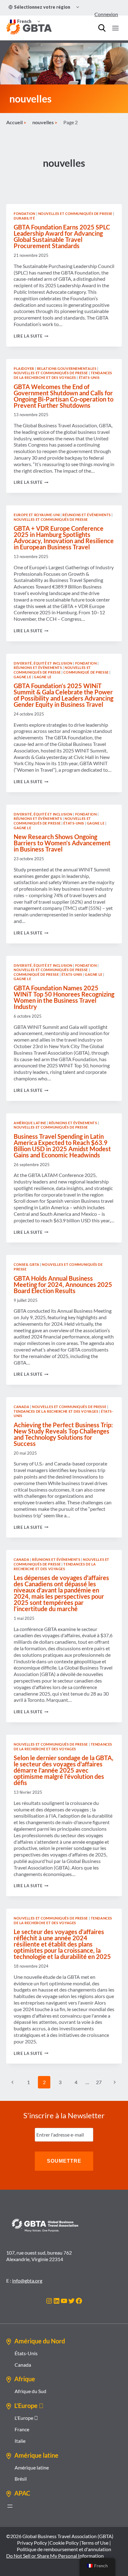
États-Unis (89, 377)
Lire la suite (31, 336)
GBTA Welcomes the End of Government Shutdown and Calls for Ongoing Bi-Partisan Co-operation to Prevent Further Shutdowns (64, 396)
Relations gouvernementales (67, 368)
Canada (21, 1407)
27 (99, 2082)
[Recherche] (102, 28)
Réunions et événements (87, 515)
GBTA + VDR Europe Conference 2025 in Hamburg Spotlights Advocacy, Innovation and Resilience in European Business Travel (64, 538)
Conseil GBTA (27, 1264)
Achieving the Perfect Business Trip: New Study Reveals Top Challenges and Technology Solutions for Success (63, 1434)
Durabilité (24, 218)
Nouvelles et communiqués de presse (75, 214)
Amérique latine (30, 1123)
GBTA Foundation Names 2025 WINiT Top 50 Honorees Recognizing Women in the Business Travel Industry (64, 997)
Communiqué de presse (86, 672)
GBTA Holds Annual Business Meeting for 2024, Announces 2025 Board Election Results (63, 1284)
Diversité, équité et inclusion (43, 663)
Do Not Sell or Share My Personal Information (55, 2556)
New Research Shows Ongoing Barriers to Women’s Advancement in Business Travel (62, 843)
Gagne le (22, 677)
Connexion (106, 14)
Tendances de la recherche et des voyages (63, 375)
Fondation (25, 214)
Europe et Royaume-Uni (37, 515)
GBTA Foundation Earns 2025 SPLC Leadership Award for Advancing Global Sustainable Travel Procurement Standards (62, 236)
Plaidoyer (24, 368)
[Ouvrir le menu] (115, 28)
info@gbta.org (27, 2281)
